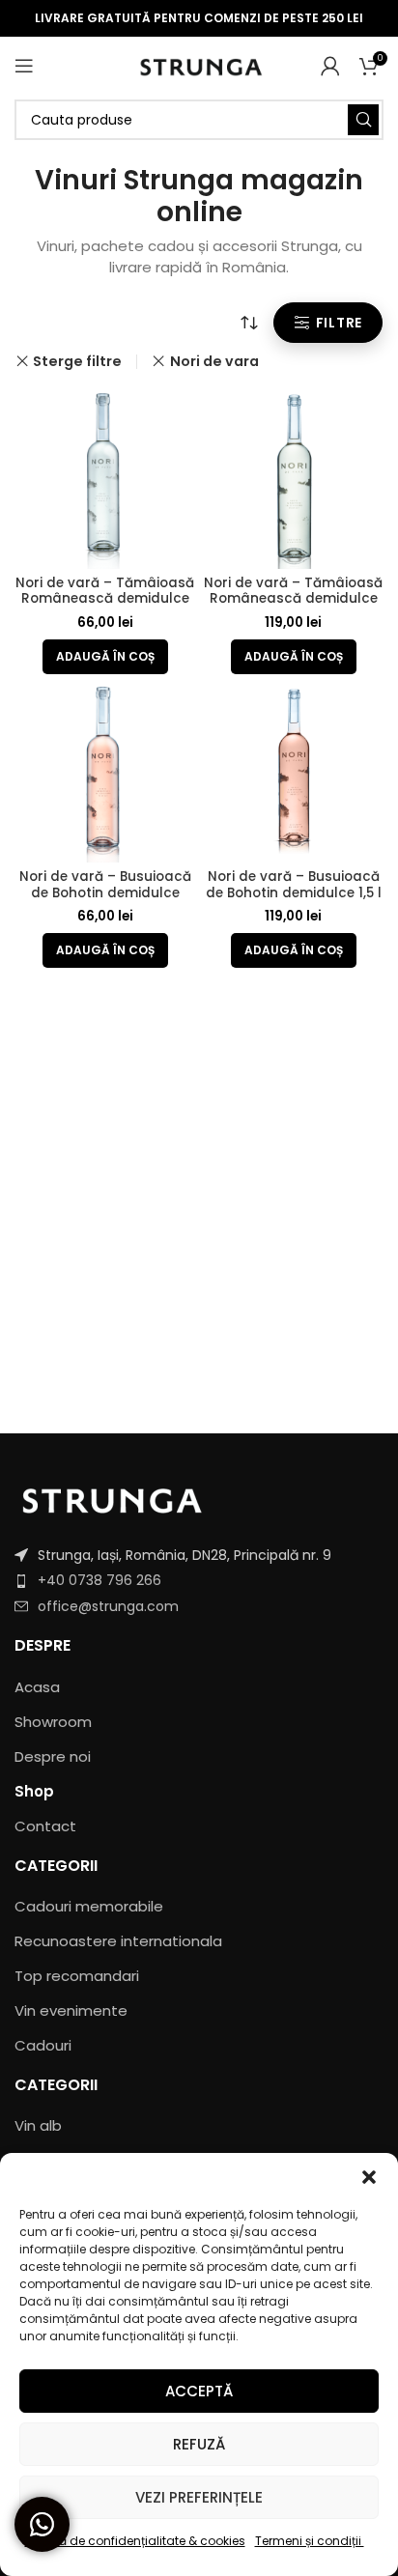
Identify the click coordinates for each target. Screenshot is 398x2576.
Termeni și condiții (310, 2541)
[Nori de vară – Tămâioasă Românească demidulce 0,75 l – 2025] (105, 480)
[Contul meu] (330, 66)
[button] (369, 2177)
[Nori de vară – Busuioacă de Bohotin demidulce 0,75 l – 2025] (105, 773)
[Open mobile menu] (24, 66)
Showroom (53, 1722)
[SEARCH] (363, 120)
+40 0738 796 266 (99, 1580)
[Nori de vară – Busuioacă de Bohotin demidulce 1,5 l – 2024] (293, 773)
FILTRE (339, 323)
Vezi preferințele (199, 2497)
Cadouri (43, 2045)
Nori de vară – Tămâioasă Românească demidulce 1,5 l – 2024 (293, 598)
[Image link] (111, 1498)
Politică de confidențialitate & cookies (135, 2541)
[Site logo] (199, 64)
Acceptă (199, 2391)
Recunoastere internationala (118, 1941)
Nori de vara (214, 361)
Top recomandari (77, 1976)
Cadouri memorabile (89, 1906)
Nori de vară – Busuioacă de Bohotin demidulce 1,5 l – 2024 (294, 892)
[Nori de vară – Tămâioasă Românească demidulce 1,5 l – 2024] (293, 480)
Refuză (199, 2444)
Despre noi (53, 1756)
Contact (45, 1826)
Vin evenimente (71, 2010)
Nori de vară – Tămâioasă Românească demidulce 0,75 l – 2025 (105, 598)
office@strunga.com (108, 1606)
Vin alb (38, 2125)
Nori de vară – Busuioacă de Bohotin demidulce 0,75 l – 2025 (105, 892)
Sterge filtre (77, 361)
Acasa (37, 1687)
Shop (34, 1791)
